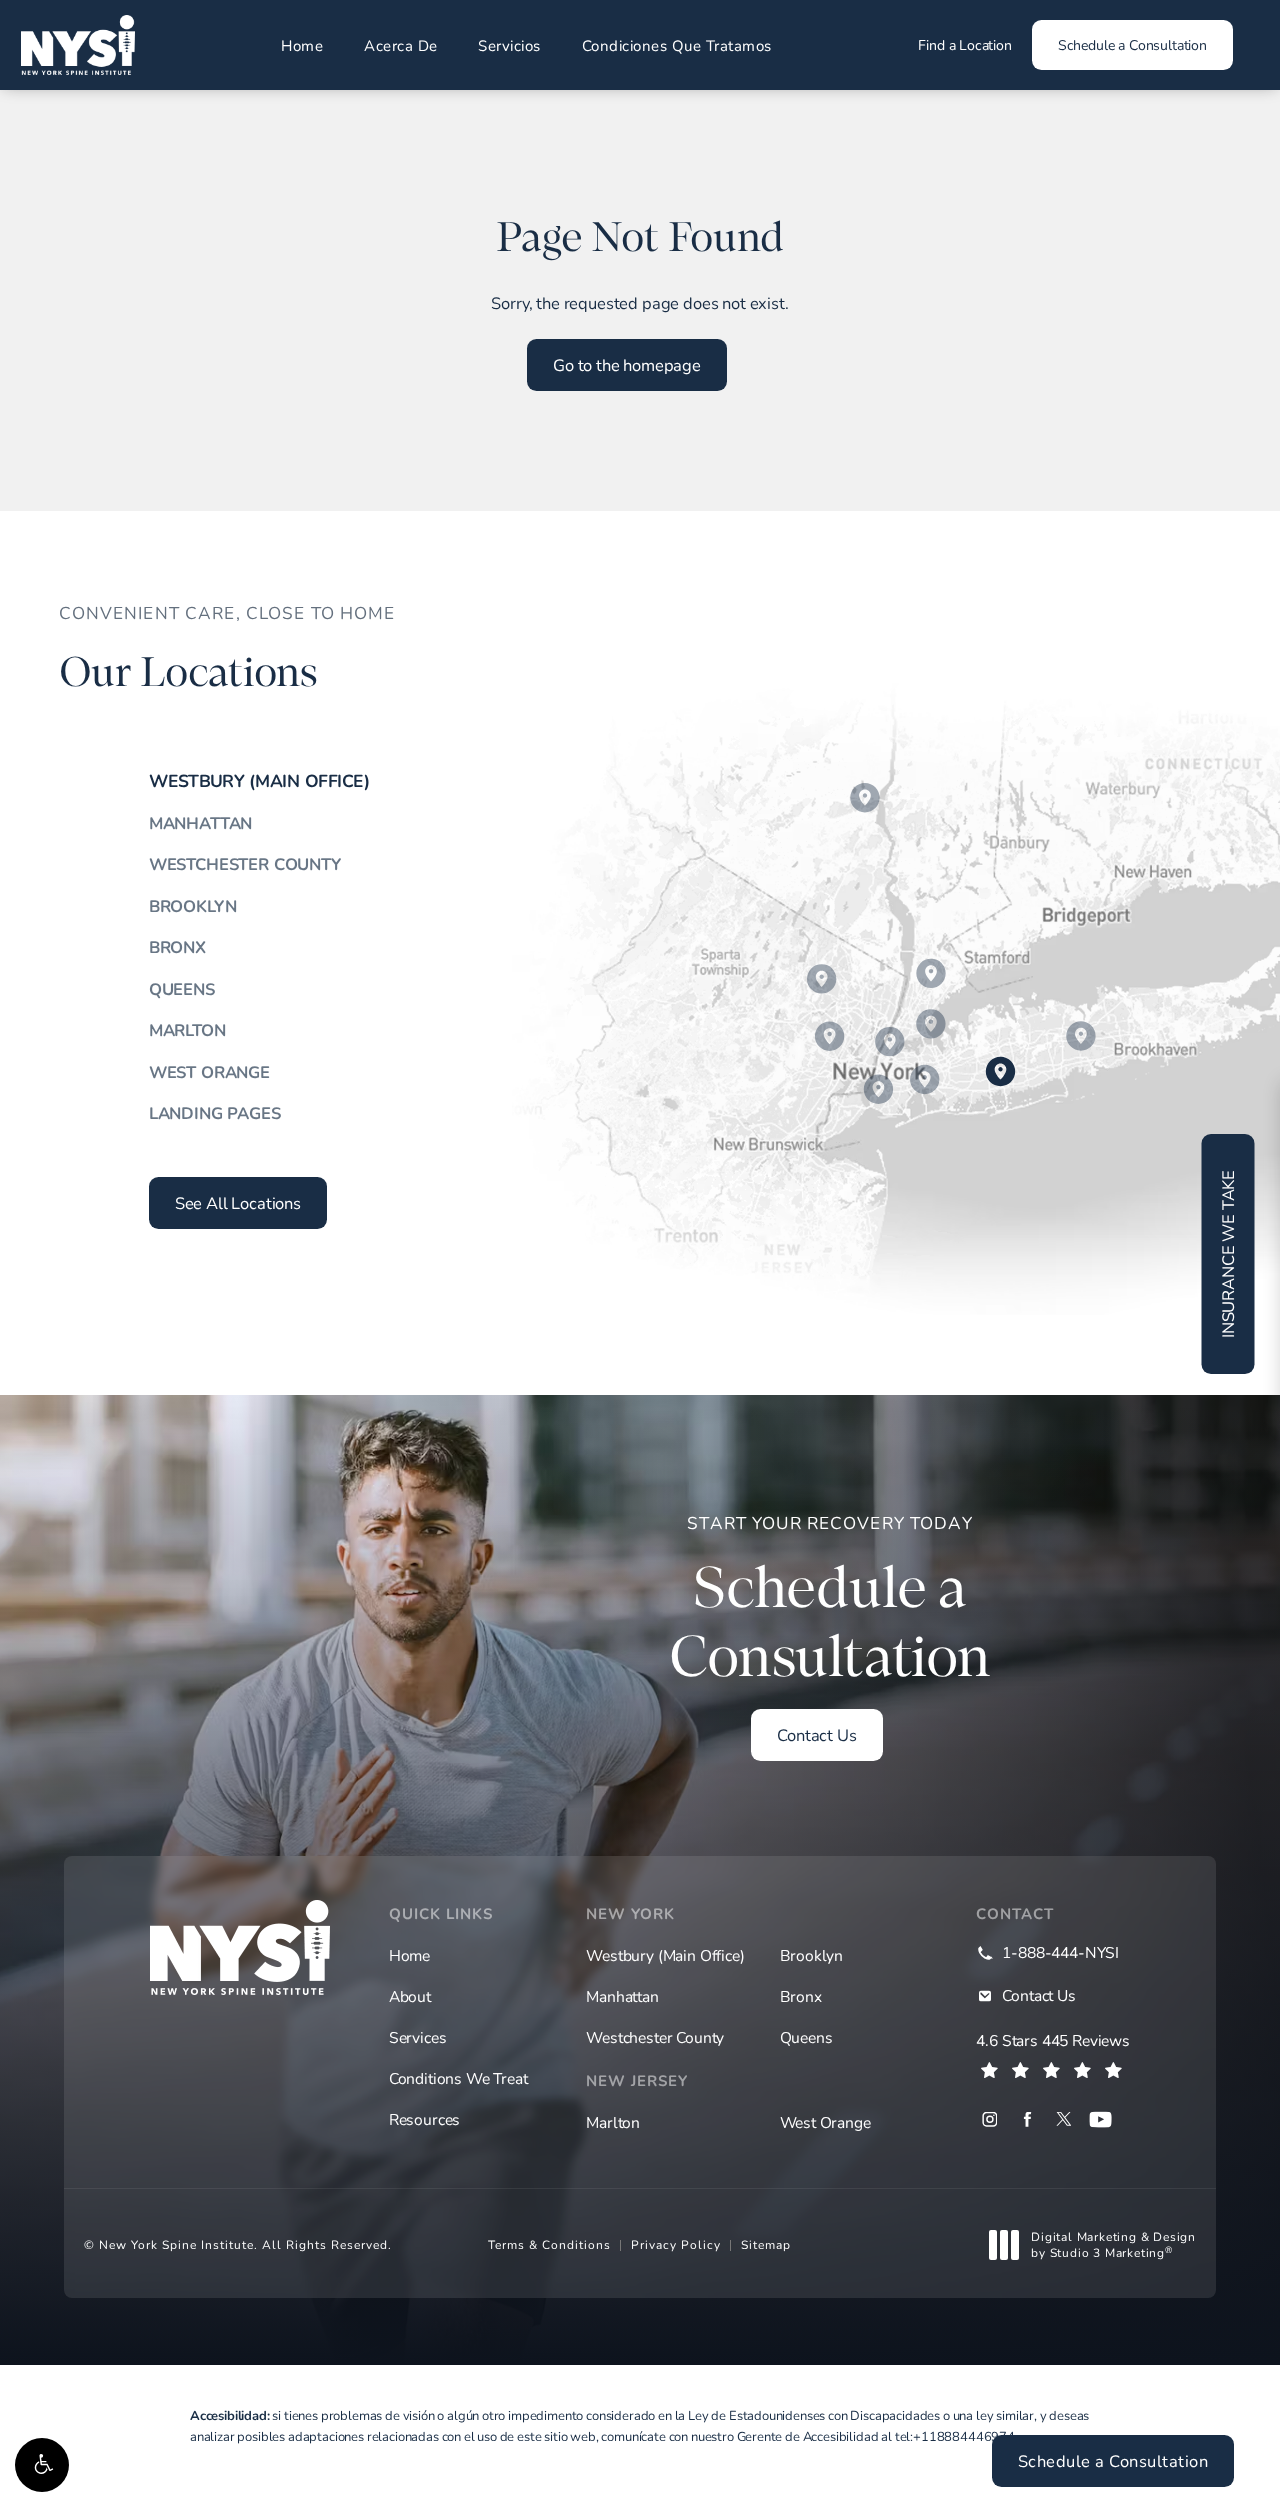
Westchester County (245, 864)
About (410, 1996)
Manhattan (200, 823)
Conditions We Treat (458, 2078)
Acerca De (401, 45)
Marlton (187, 1030)
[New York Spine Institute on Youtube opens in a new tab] (1100, 2119)
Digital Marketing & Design (1113, 2244)
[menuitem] (989, 2119)
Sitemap (766, 2244)
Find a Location (964, 44)
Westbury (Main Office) (259, 781)
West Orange (209, 1072)
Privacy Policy (676, 2244)
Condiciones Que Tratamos (677, 45)
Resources (424, 2119)
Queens (182, 989)
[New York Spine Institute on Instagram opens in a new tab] (989, 2119)
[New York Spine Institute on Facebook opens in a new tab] (1026, 2119)
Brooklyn (193, 906)
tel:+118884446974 (955, 2436)
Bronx (177, 947)
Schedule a (830, 1601)
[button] (42, 2465)
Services (418, 2037)
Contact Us (816, 1735)
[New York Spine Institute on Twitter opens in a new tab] (1063, 2119)
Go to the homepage (627, 365)
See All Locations (238, 1203)
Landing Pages (215, 1113)
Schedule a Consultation (1132, 44)
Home (302, 45)
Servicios (509, 45)
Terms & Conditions (549, 2244)
